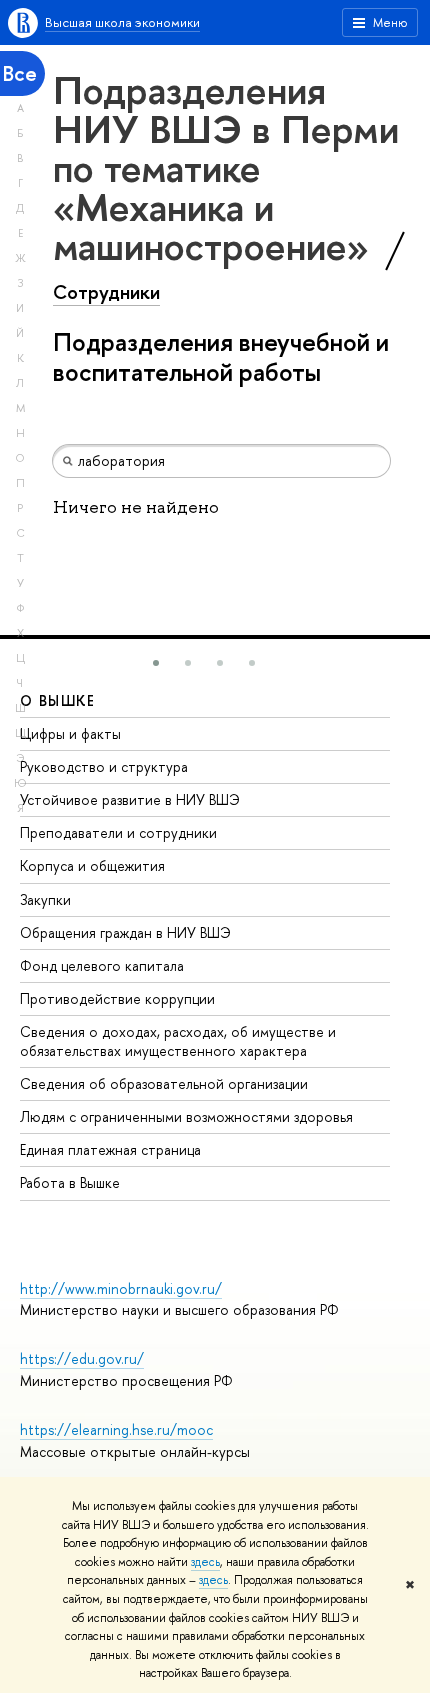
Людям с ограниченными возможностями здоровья (186, 1116)
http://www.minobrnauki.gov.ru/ (121, 1288)
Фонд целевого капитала (102, 965)
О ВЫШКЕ (58, 700)
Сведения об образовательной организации (164, 1083)
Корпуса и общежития (92, 865)
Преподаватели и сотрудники (118, 832)
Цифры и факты (70, 733)
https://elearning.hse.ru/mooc (116, 1429)
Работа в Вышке (70, 1182)
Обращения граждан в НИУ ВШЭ (125, 932)
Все (20, 73)
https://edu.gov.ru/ (82, 1358)
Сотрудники (106, 292)
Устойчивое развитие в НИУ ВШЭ (130, 799)
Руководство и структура (104, 766)
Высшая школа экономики (122, 22)
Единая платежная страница (110, 1149)
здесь (205, 1562)
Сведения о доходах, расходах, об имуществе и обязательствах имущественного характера (178, 1040)
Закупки (45, 899)
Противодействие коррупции (117, 998)
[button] (156, 663)
